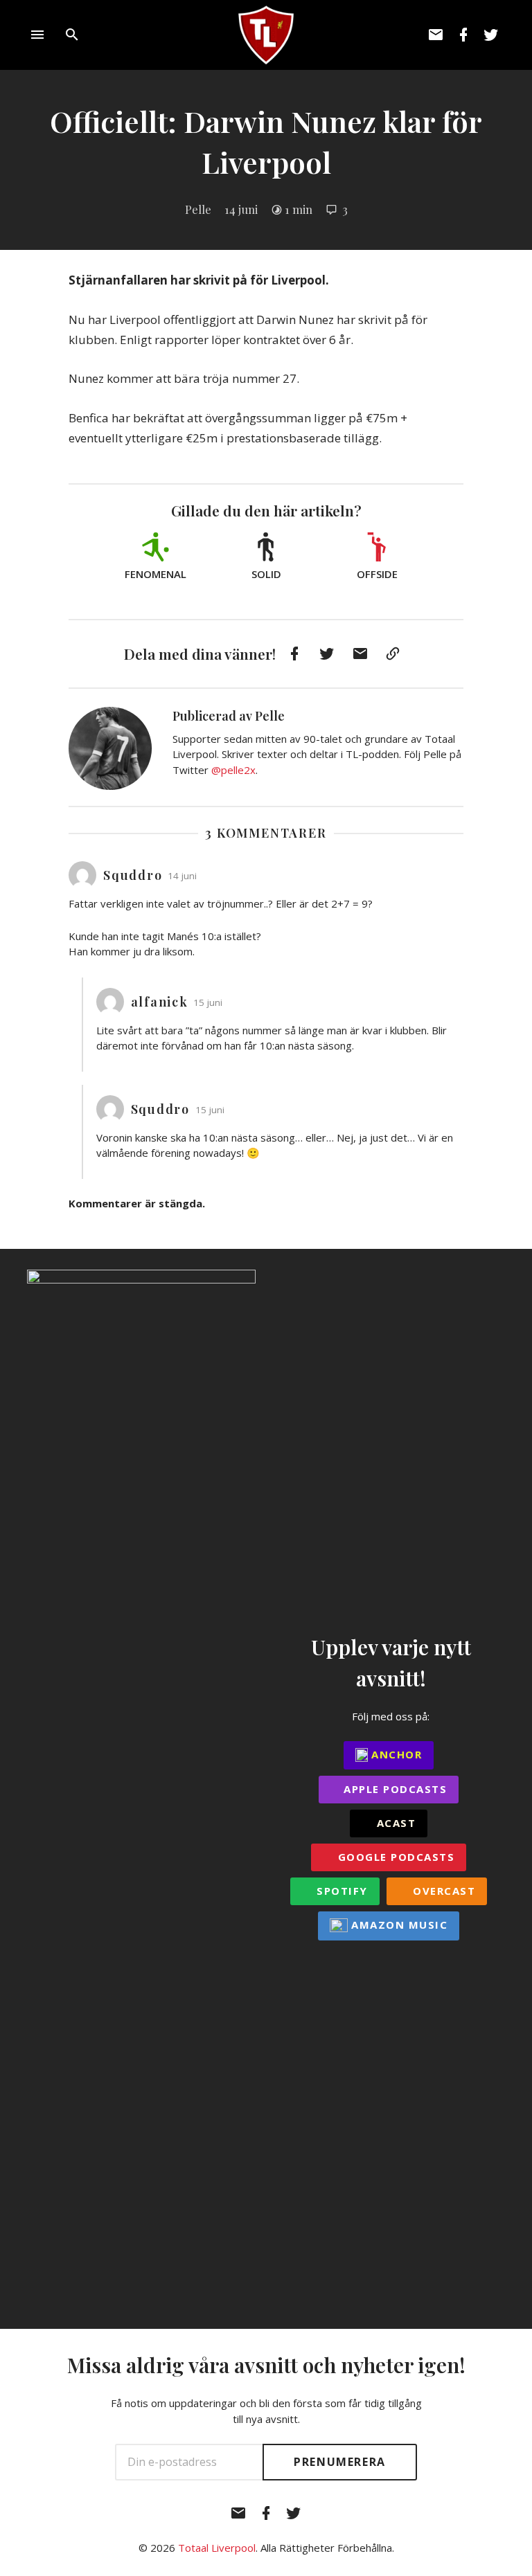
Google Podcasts (394, 1857)
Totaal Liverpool (217, 2548)
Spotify (340, 1891)
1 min (299, 209)
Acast (394, 1823)
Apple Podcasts (394, 1789)
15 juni (208, 1002)
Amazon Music (398, 1925)
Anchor (395, 1754)
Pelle (198, 209)
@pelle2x (233, 770)
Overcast (443, 1891)
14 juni (241, 209)
